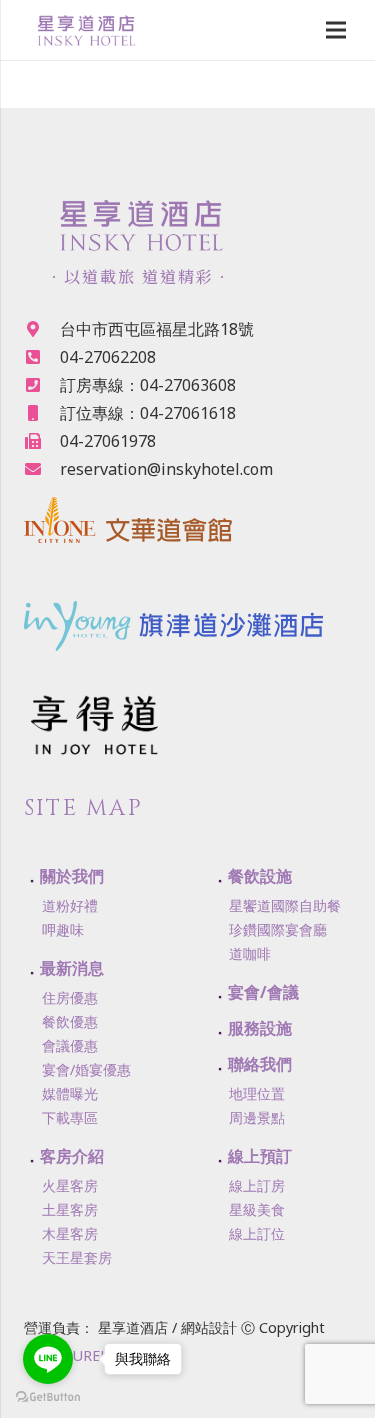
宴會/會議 (263, 992)
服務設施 (260, 1028)
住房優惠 (70, 997)
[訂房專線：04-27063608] (42, 385)
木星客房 (70, 1233)
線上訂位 (257, 1233)
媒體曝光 (70, 1093)
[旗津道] (187, 611)
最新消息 (72, 968)
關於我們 (72, 876)
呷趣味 (63, 929)
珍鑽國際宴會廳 (278, 929)
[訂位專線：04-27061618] (42, 413)
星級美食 (257, 1209)
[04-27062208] (42, 357)
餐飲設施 (260, 876)
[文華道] (187, 524)
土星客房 (70, 1209)
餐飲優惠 (70, 1021)
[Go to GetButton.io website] (48, 1397)
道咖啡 (250, 953)
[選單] (336, 30)
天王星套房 (77, 1257)
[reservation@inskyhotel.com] (42, 469)
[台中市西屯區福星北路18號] (42, 329)
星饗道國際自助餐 (285, 905)
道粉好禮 (70, 905)
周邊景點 (257, 1117)
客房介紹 (72, 1156)
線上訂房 (257, 1185)
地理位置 (257, 1093)
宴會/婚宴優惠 (86, 1069)
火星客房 (70, 1185)
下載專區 (70, 1117)
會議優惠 (70, 1045)
